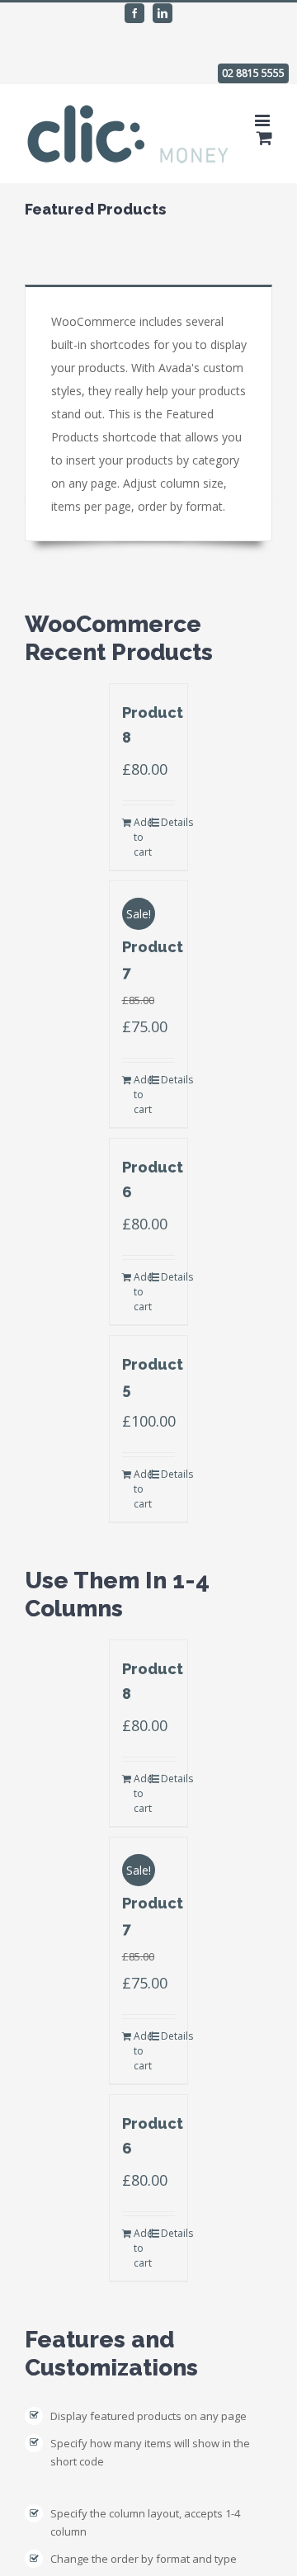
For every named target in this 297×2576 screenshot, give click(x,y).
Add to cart (141, 837)
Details (168, 822)
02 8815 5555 (253, 73)
